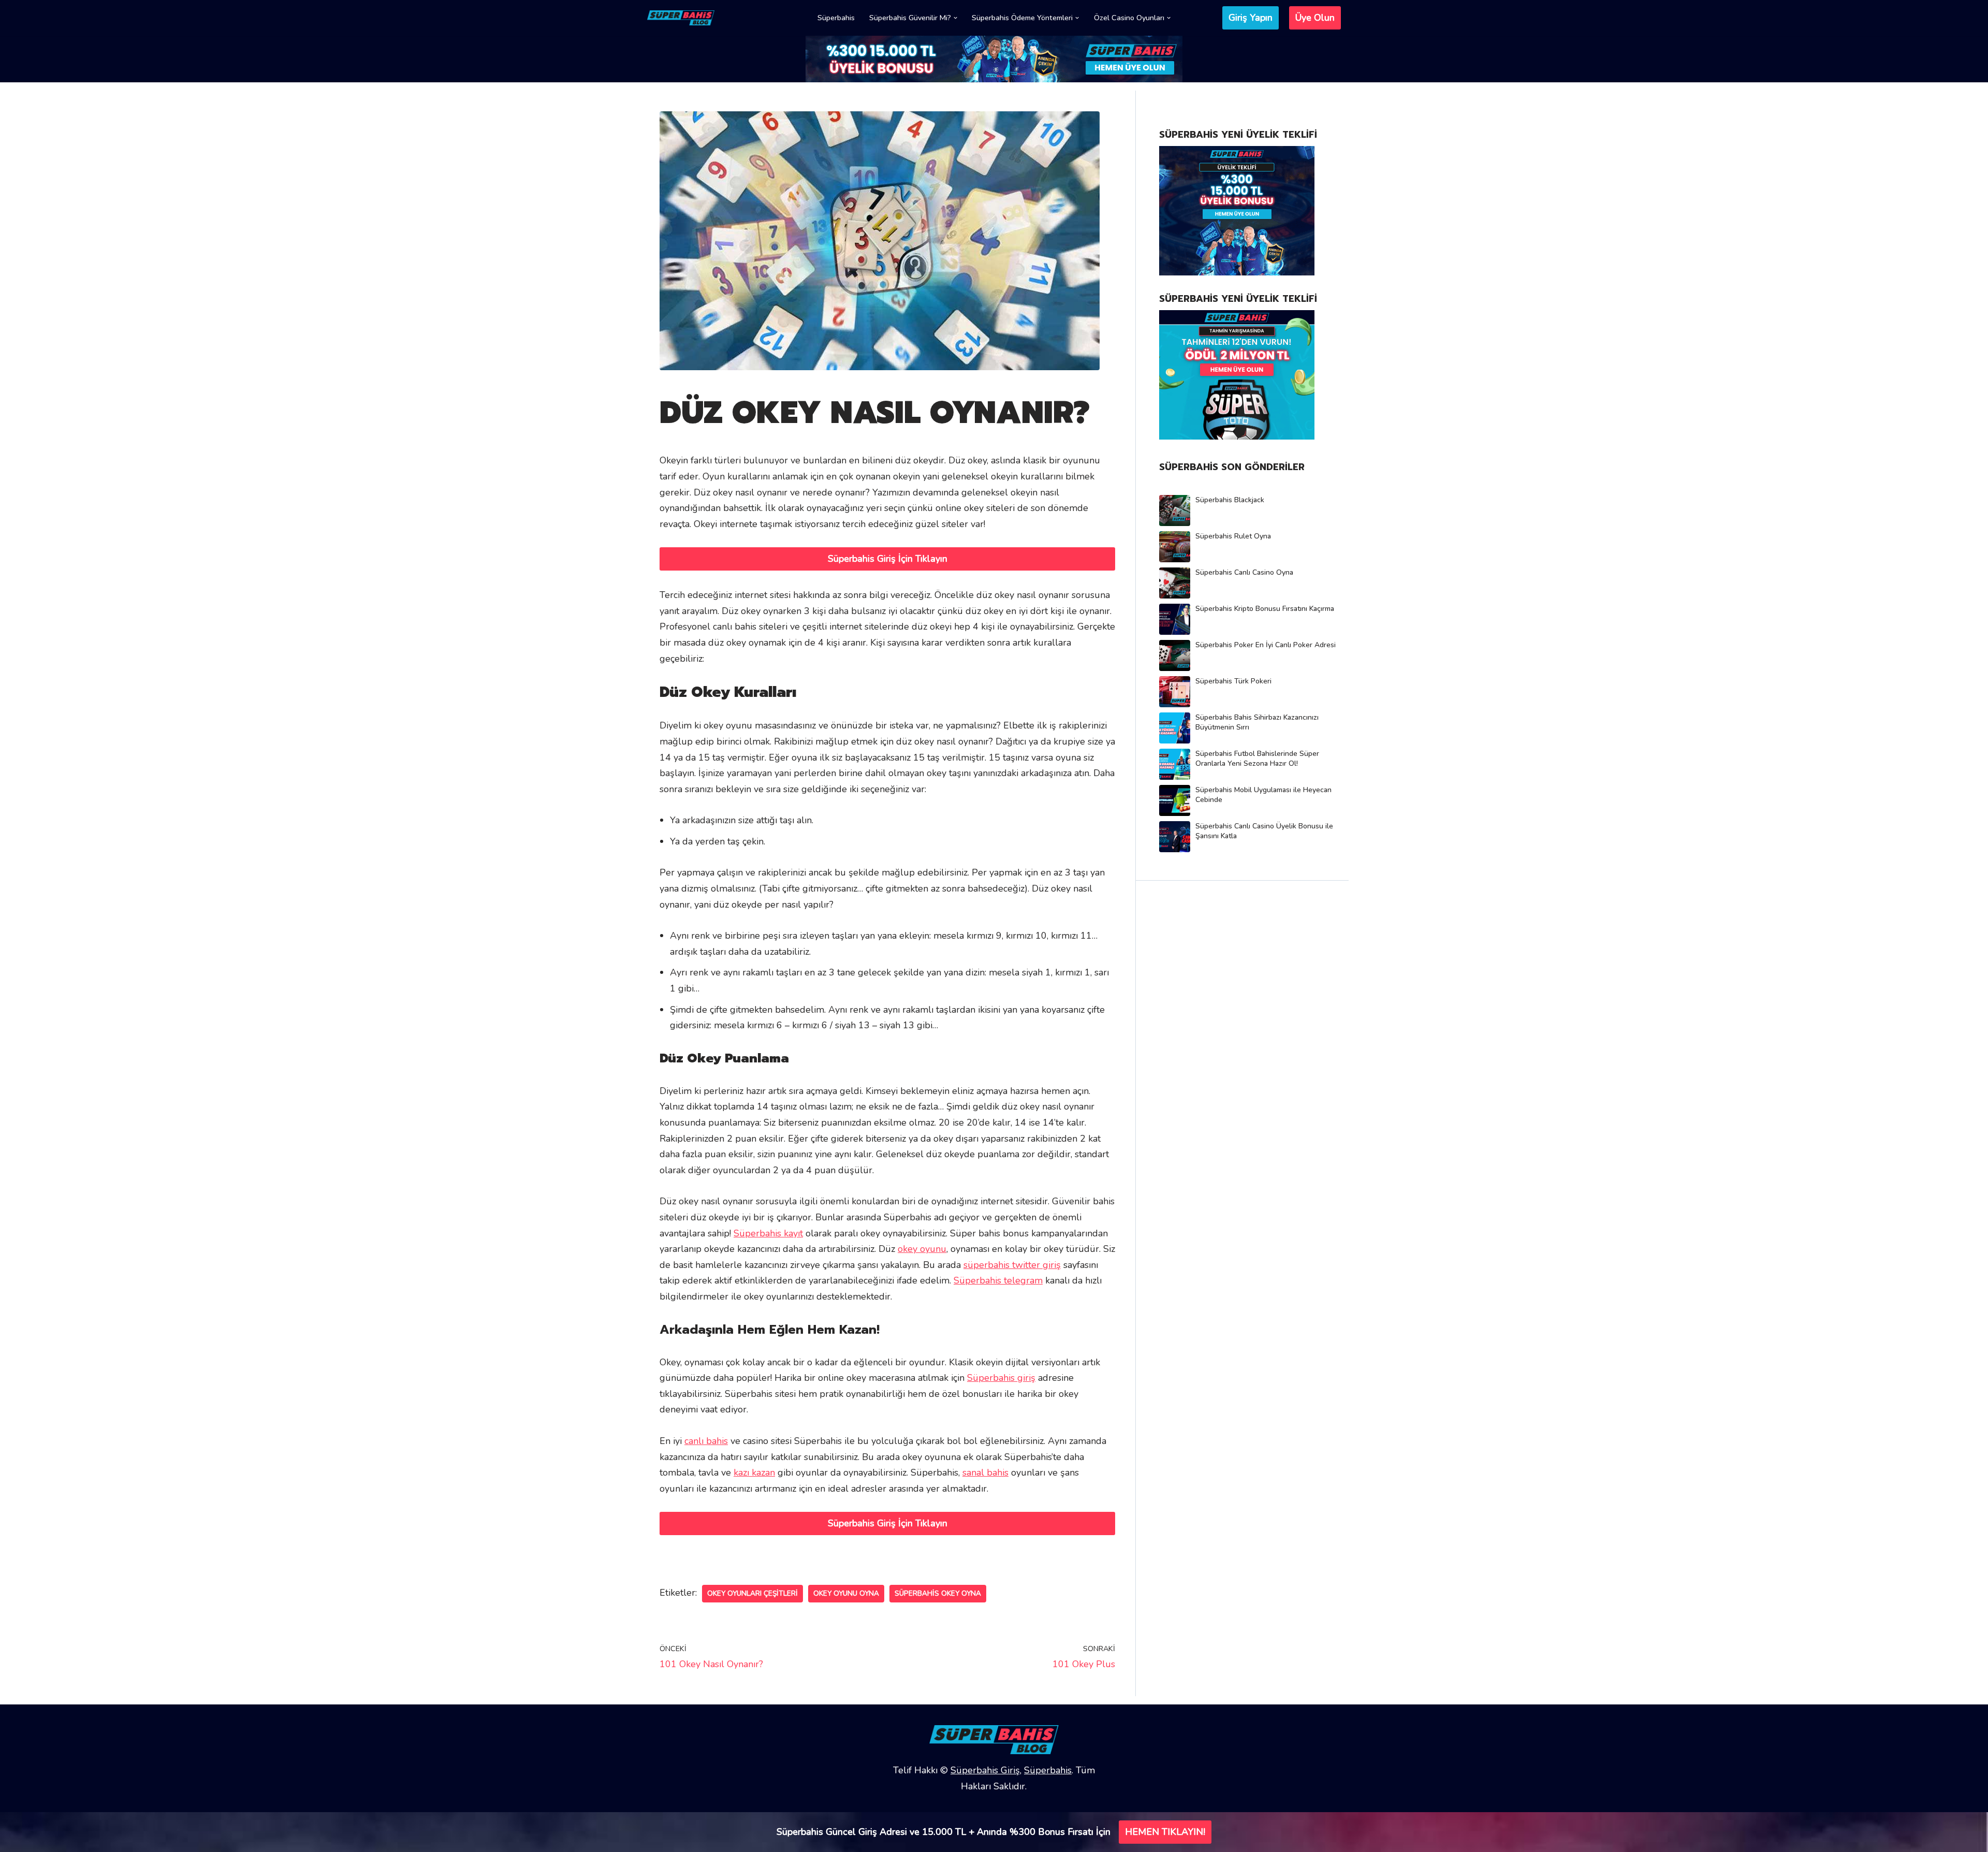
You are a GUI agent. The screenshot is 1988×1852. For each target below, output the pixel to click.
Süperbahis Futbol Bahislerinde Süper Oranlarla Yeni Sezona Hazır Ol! (1257, 759)
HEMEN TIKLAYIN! (1165, 1832)
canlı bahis (706, 1441)
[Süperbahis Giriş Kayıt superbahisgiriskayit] (681, 18)
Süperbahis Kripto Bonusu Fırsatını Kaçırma (1265, 609)
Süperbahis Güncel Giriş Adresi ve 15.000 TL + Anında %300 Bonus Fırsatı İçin (944, 1832)
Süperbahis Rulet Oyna (1233, 536)
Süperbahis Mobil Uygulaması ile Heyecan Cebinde (1263, 795)
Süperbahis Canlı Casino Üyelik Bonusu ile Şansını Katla (1264, 831)
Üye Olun (1315, 18)
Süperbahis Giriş (985, 1770)
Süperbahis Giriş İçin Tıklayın (888, 559)
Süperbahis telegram (998, 1280)
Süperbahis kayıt (768, 1233)
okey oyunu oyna (846, 1593)
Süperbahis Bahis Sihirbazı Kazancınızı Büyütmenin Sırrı (1257, 722)
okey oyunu (922, 1249)
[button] (955, 18)
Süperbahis (836, 18)
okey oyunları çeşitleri (752, 1593)
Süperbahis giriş (1001, 1378)
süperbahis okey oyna (938, 1593)
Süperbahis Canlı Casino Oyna (1244, 572)
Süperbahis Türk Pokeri (1233, 681)
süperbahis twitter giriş (1012, 1265)
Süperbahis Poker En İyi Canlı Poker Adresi (1266, 645)
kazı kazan (754, 1472)
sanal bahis (985, 1472)
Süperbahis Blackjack (1230, 500)
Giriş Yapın (1251, 18)
